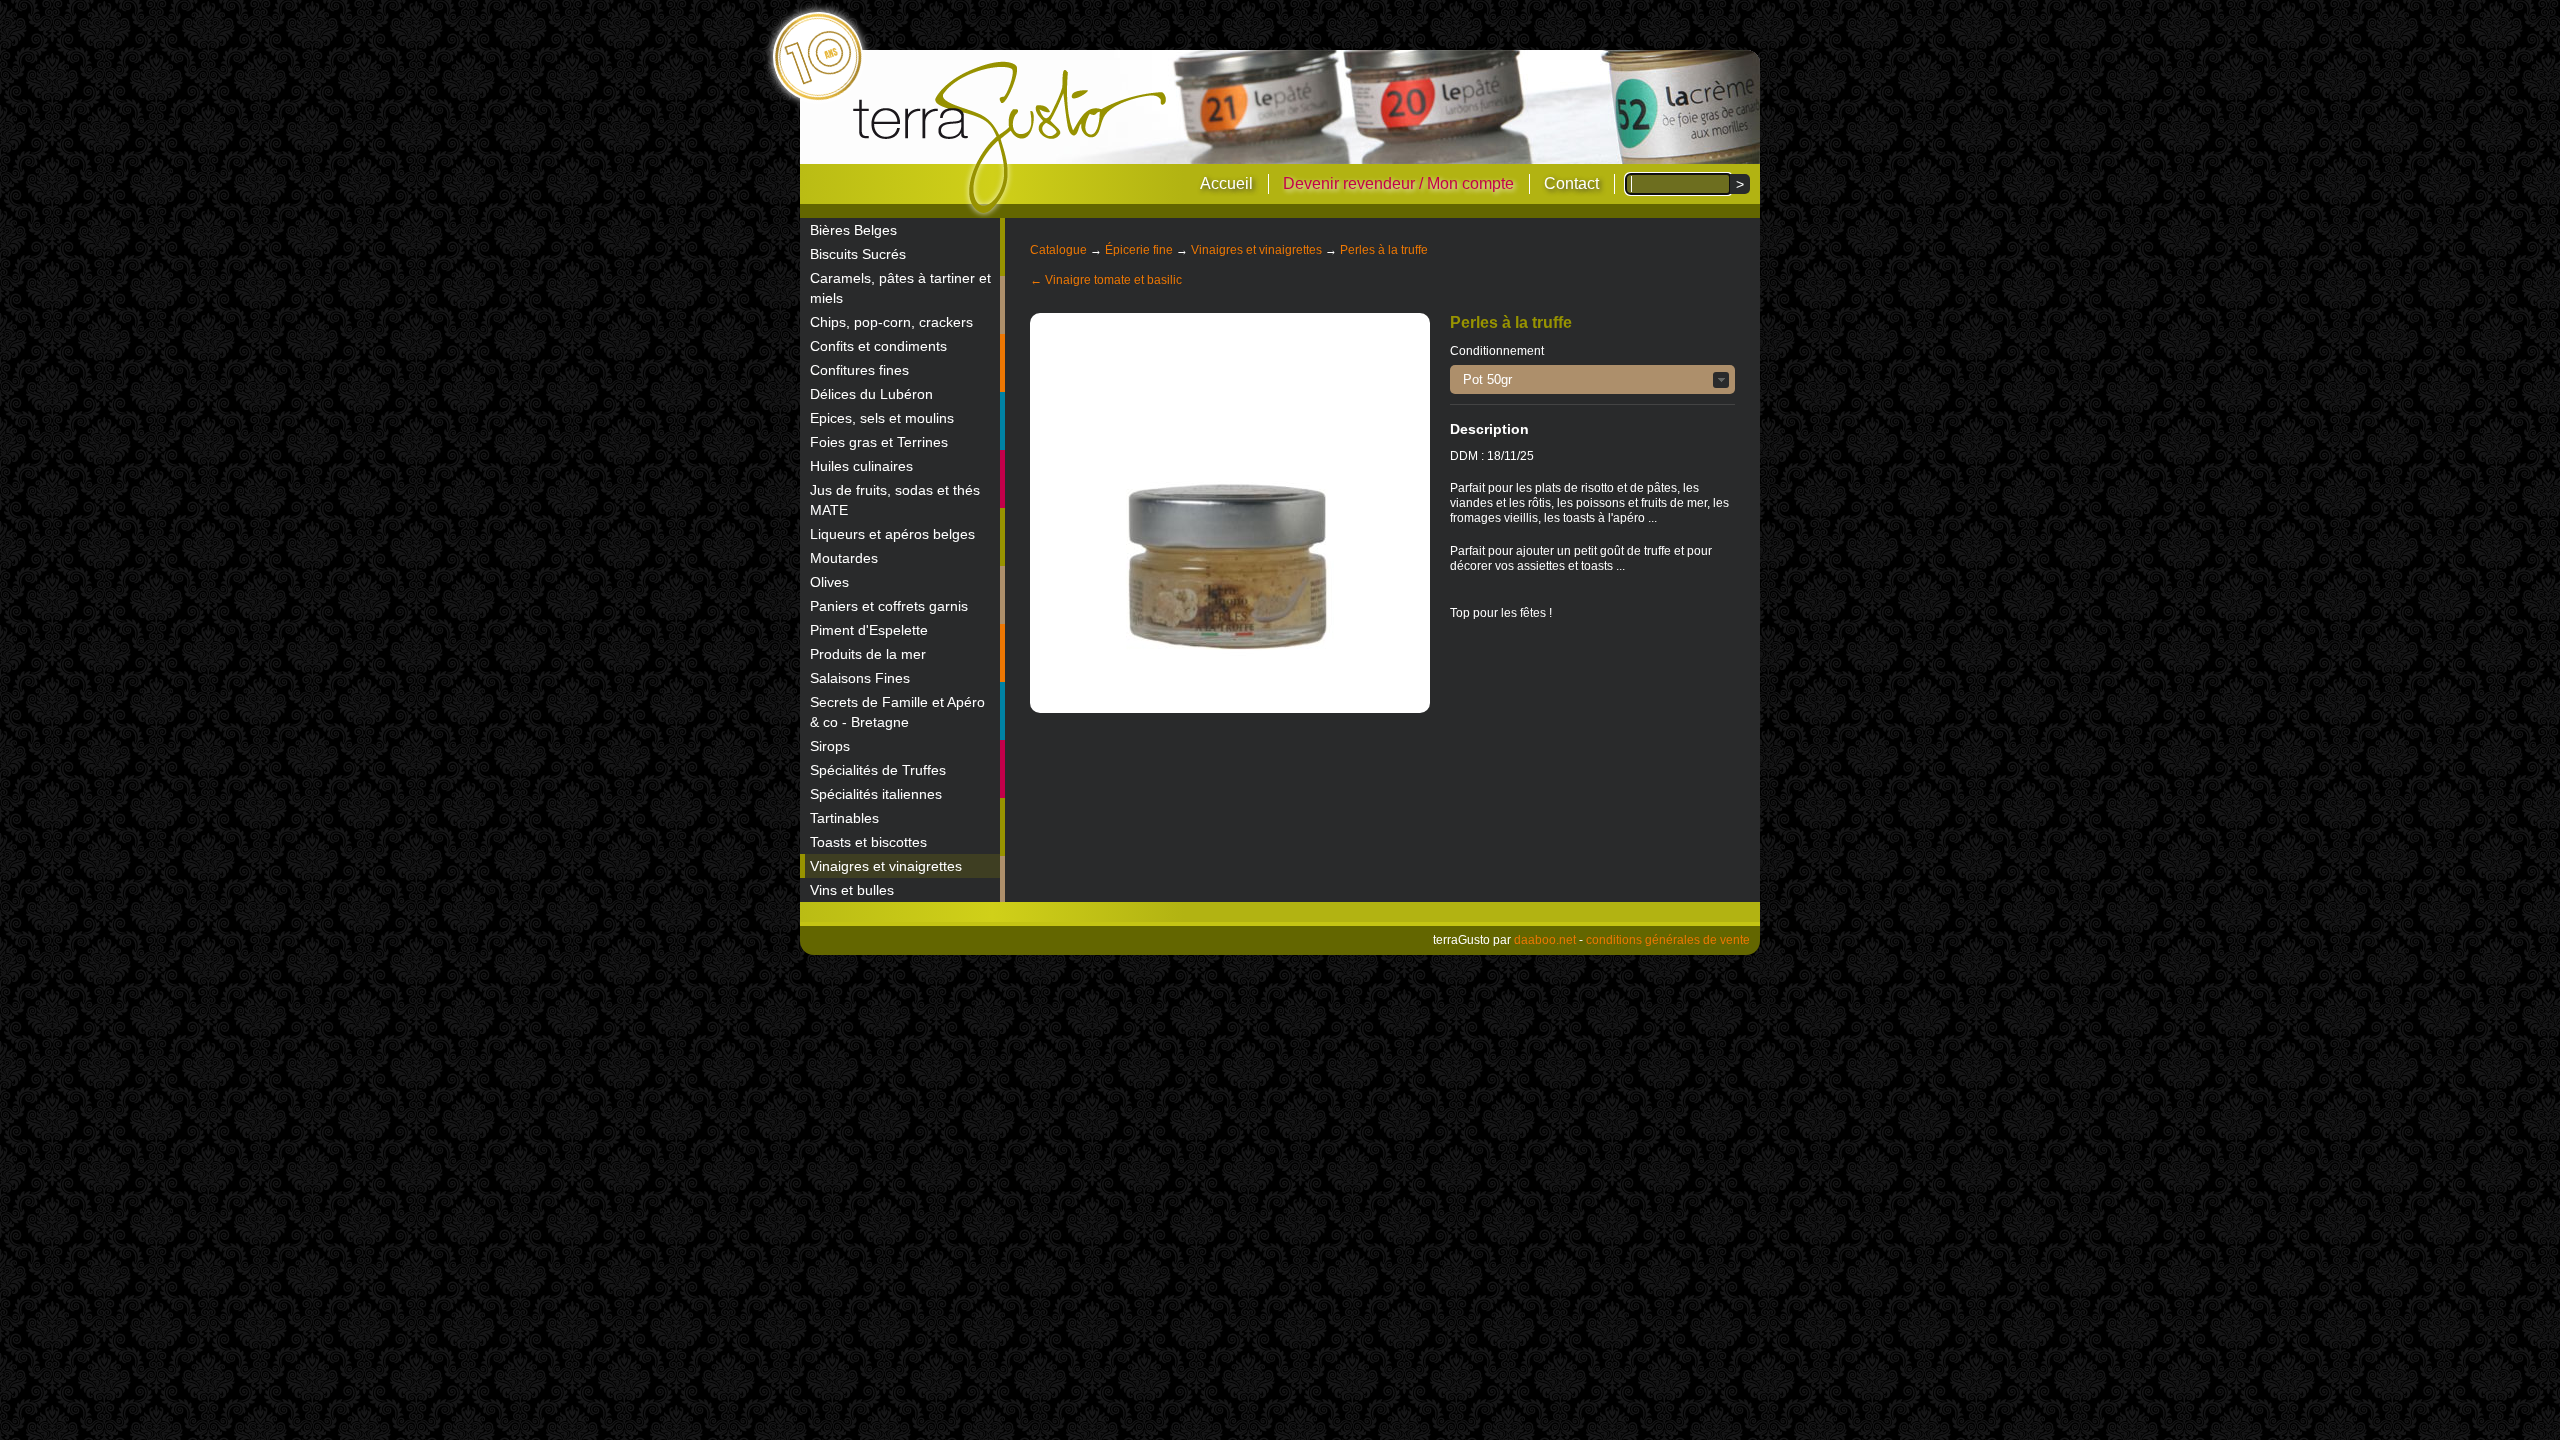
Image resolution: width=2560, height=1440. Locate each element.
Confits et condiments (878, 346)
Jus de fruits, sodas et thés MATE (895, 500)
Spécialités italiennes (876, 794)
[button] (1592, 379)
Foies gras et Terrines (879, 442)
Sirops (830, 746)
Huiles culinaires (861, 466)
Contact (1571, 183)
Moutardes (844, 558)
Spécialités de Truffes (878, 770)
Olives (829, 582)
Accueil (1226, 183)
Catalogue (1058, 250)
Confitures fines (859, 370)
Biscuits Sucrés (858, 254)
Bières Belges (853, 230)
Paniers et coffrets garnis (889, 606)
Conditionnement (1497, 351)
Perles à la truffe (1384, 250)
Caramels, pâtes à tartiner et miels (900, 288)
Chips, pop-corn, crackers (891, 322)
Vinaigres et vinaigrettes (886, 866)
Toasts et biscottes (868, 842)
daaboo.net (1545, 940)
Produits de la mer (868, 654)
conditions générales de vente (1668, 940)
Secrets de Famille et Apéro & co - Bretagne (897, 712)
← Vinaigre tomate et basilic (1106, 280)
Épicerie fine (1139, 250)
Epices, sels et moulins (882, 418)
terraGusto (1011, 138)
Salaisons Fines (860, 678)
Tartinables (844, 818)
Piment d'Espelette (869, 630)
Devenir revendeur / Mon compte (1398, 183)
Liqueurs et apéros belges (892, 534)
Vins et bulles (852, 890)
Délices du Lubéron (871, 394)
